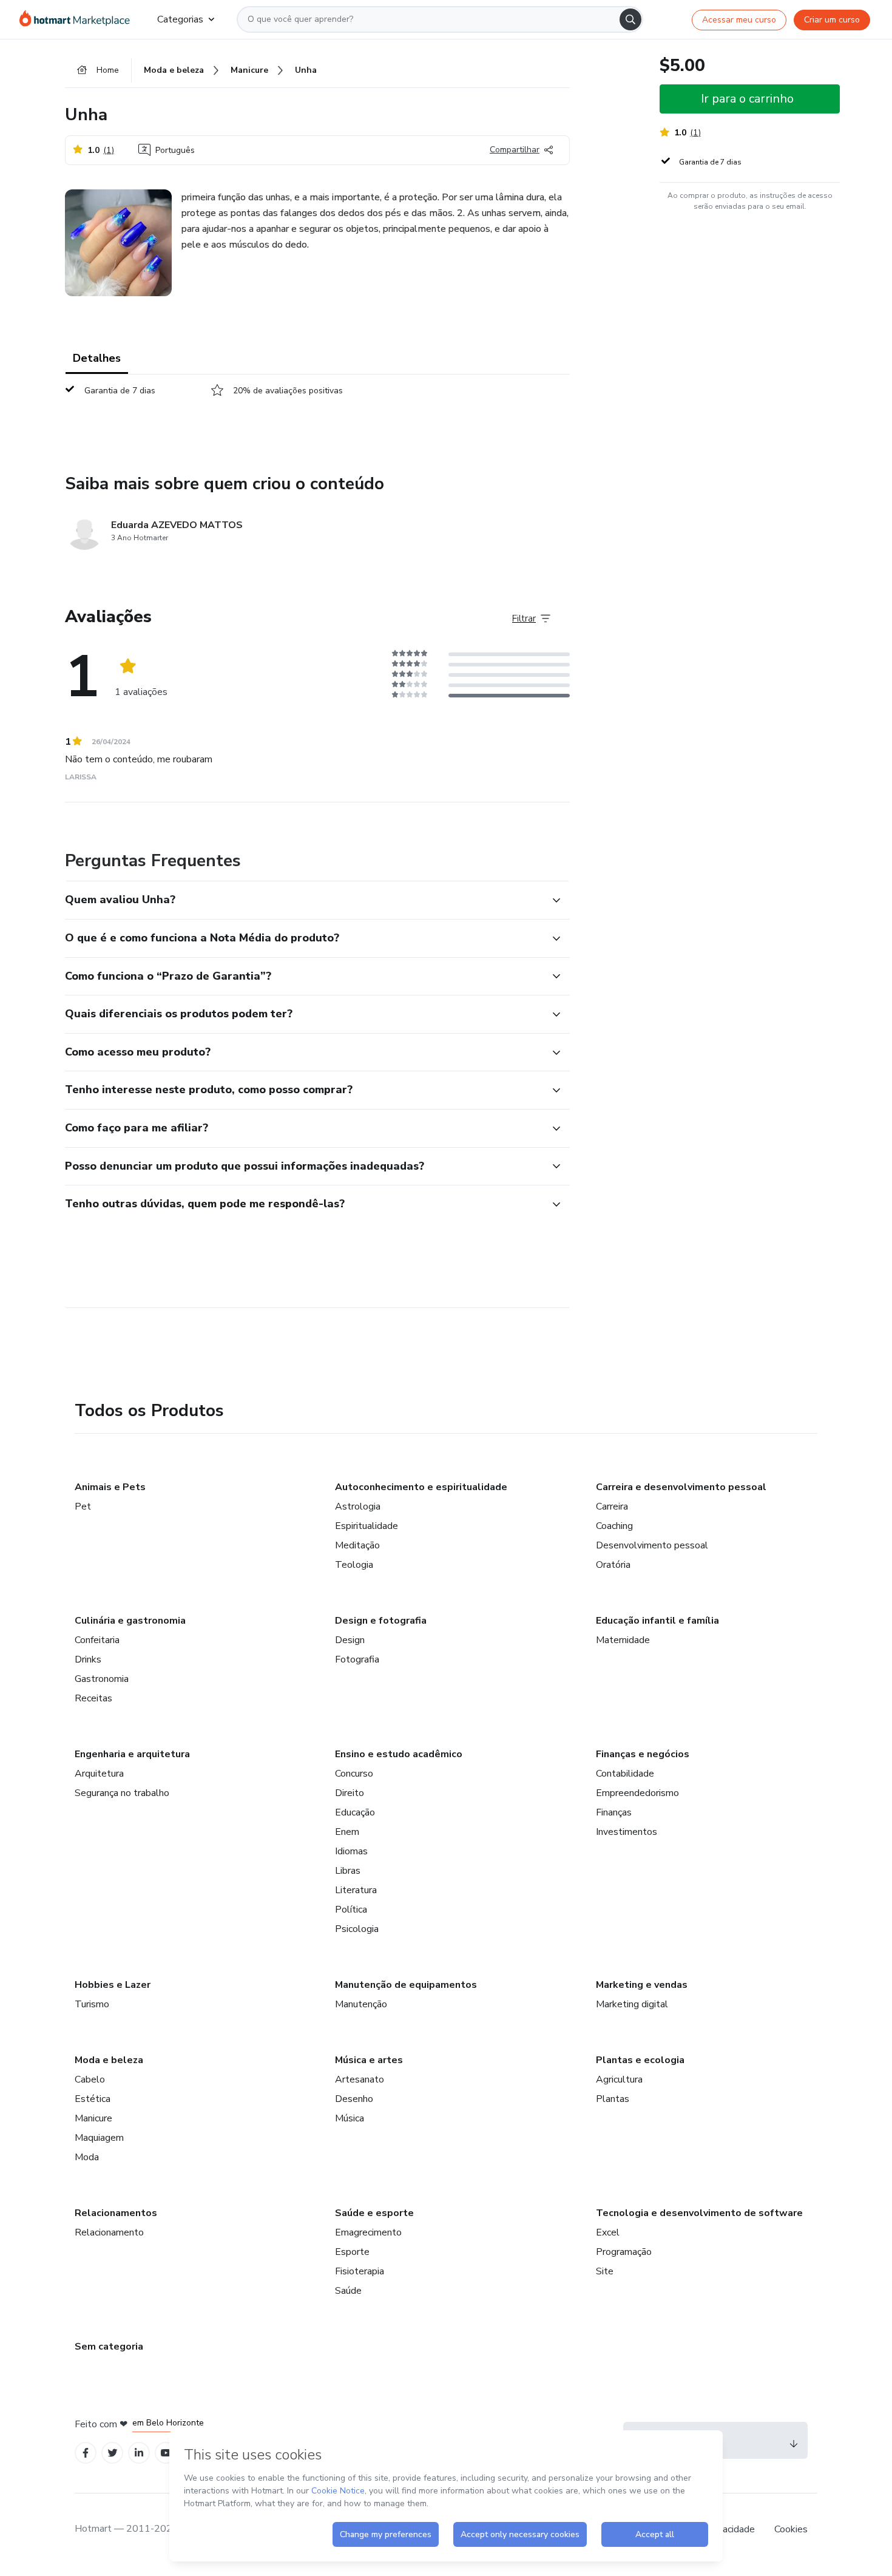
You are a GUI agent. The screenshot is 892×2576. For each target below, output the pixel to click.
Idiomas (351, 1851)
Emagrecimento (368, 2232)
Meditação (357, 1545)
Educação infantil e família (657, 1621)
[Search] (630, 19)
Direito (350, 1793)
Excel (608, 2232)
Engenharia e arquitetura (132, 1754)
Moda (87, 2157)
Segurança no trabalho (122, 1793)
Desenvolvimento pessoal (652, 1545)
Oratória (613, 1565)
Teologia (354, 1565)
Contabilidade (625, 1774)
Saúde (348, 2291)
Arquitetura (99, 1774)
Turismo (92, 2004)
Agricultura (619, 2079)
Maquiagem (99, 2138)
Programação (624, 2252)
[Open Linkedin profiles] (139, 2453)
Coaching (614, 1526)
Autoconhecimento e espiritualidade (421, 1487)
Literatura (356, 1890)
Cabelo (90, 2079)
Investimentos (627, 1832)
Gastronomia (102, 1679)
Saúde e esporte (374, 2213)
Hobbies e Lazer (113, 1985)
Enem (347, 1832)
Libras (348, 1871)
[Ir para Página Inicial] (79, 19)
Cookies (791, 2529)
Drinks (88, 1659)
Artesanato (360, 2079)
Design (350, 1640)
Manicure (93, 2118)
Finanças (614, 1812)
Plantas (613, 2099)
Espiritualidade (367, 1526)
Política (351, 1910)
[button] (304, 900)
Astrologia (358, 1507)
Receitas (93, 1698)
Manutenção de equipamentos (406, 1985)
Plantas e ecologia (640, 2060)
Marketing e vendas (642, 1985)
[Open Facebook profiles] (86, 2453)
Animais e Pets (110, 1487)
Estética (93, 2099)
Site (605, 2271)
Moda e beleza (109, 2060)
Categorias (180, 19)
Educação (355, 1812)
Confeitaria (97, 1640)
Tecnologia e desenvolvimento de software (699, 2213)
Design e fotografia (381, 1621)
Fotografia (357, 1659)
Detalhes (97, 358)
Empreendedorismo (637, 1793)
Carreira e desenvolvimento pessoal (681, 1487)
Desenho (354, 2099)
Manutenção (361, 2004)
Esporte (352, 2252)
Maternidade (623, 1640)
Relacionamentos (116, 2213)
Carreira (612, 1507)
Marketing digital (632, 2004)
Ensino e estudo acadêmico (399, 1754)
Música (350, 2118)
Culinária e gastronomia (130, 1621)
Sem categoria (109, 2347)
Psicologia (357, 1929)
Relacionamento (109, 2232)
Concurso (354, 1774)
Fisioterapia (360, 2271)
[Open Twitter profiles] (113, 2453)
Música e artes (369, 2060)
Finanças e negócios (643, 1754)
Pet (83, 1507)
